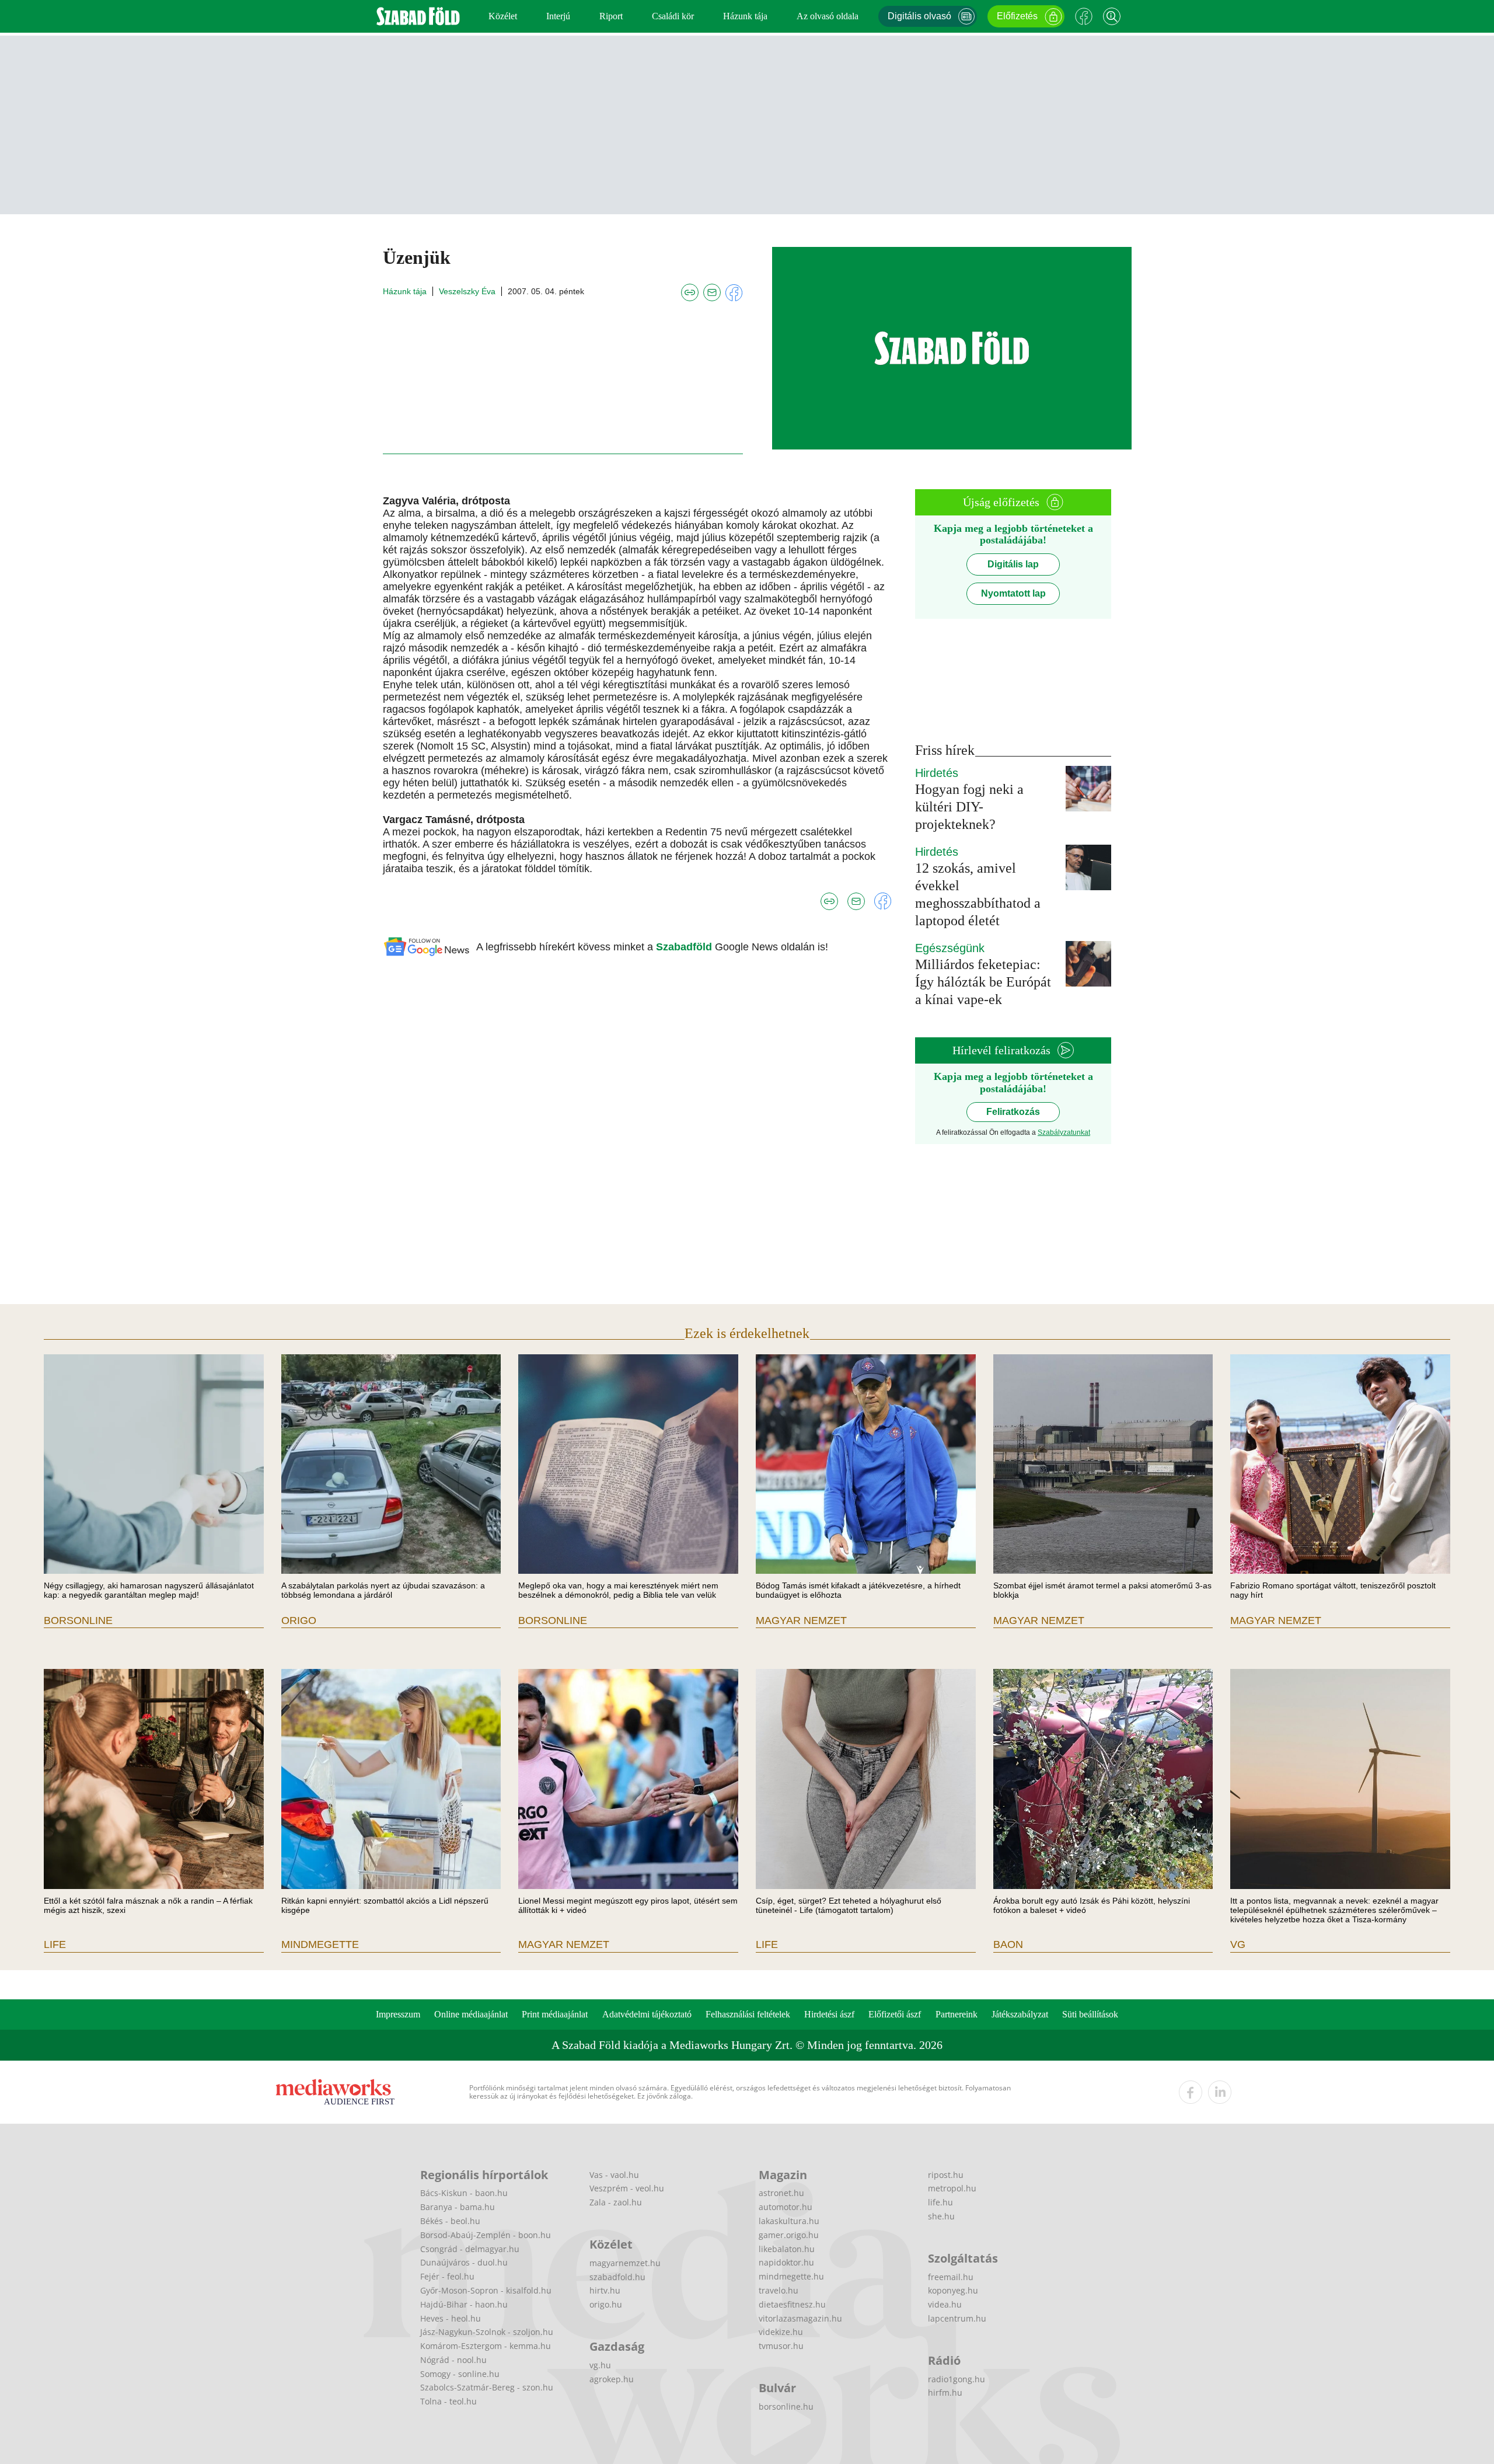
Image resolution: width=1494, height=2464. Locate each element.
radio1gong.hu (957, 2379)
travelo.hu (779, 2290)
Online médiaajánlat (471, 2014)
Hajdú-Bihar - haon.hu (464, 2304)
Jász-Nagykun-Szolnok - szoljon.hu (487, 2332)
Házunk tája (745, 16)
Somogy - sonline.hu (460, 2374)
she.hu (941, 2216)
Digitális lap (1013, 564)
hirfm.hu (945, 2392)
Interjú (558, 16)
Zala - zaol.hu (616, 2202)
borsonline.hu (786, 2407)
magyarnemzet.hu (625, 2263)
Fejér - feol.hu (447, 2276)
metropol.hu (952, 2188)
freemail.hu (951, 2277)
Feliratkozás (1013, 1112)
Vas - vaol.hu (614, 2175)
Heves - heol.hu (451, 2318)
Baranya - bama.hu (458, 2207)
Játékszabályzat (1020, 2014)
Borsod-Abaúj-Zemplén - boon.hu (486, 2235)
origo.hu (606, 2304)
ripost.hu (946, 2175)
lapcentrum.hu (957, 2318)
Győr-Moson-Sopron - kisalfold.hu (486, 2290)
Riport (611, 16)
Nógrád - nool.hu (453, 2360)
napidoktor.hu (786, 2262)
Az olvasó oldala (828, 16)
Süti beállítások (1090, 2014)
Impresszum (398, 2014)
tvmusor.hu (781, 2346)
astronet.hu (781, 2193)
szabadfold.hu (617, 2277)
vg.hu (600, 2365)
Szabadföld (685, 947)
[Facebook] (1084, 16)
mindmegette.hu (791, 2276)
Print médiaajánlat (555, 2014)
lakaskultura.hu (789, 2221)
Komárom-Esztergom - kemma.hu (486, 2346)
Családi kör (673, 16)
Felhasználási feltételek (748, 2014)
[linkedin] (1220, 2092)
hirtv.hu (605, 2290)
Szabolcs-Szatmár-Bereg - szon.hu (487, 2387)
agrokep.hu (612, 2379)
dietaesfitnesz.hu (792, 2304)
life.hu (940, 2202)
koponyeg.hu (953, 2290)
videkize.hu (781, 2332)
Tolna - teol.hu (448, 2401)
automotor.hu (786, 2207)
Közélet (503, 16)
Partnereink (957, 2014)
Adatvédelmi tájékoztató (647, 2014)
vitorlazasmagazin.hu (800, 2318)
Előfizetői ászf (895, 2014)
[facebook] (1191, 2092)
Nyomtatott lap (1013, 593)
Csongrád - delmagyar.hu (470, 2249)
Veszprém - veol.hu (627, 2188)
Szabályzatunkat (1064, 1132)
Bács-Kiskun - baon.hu (464, 2193)
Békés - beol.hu (450, 2221)
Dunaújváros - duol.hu (464, 2262)
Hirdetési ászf (829, 2014)
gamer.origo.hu (789, 2235)
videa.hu (945, 2304)
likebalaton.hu (787, 2249)
